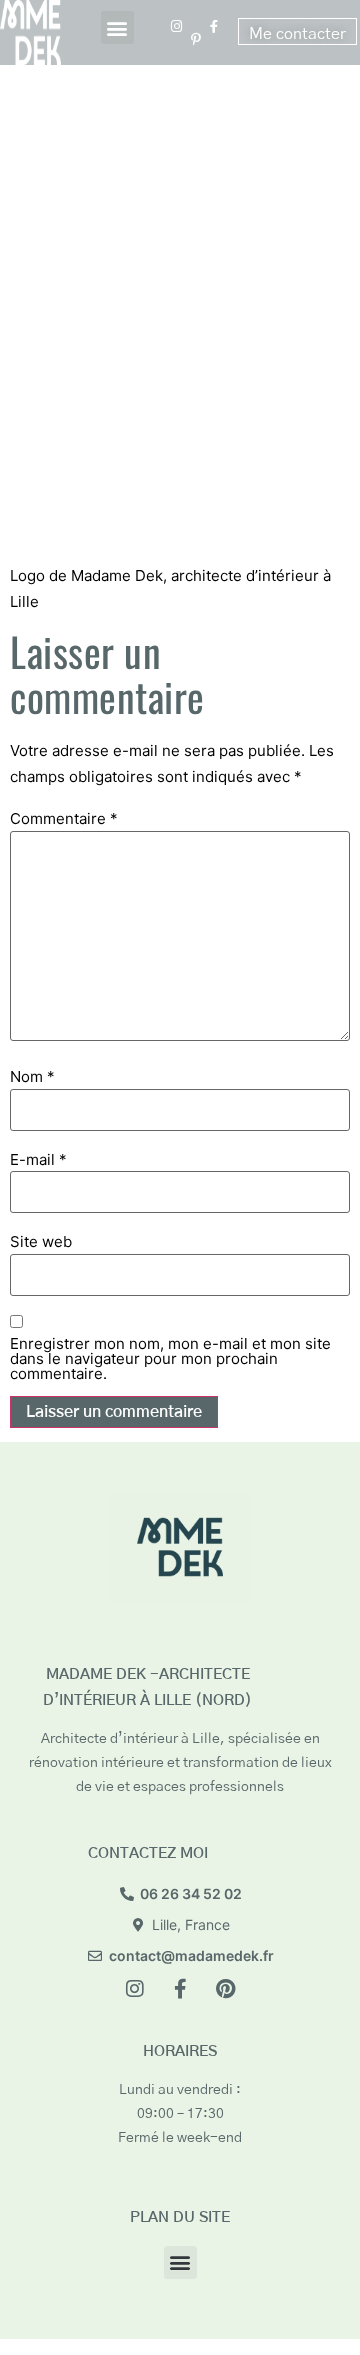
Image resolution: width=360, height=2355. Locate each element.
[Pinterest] (225, 1989)
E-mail (38, 1159)
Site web (41, 1241)
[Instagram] (135, 1989)
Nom (32, 1076)
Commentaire (64, 818)
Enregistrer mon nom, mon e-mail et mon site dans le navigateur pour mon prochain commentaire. (170, 1358)
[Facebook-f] (180, 1989)
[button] (117, 27)
